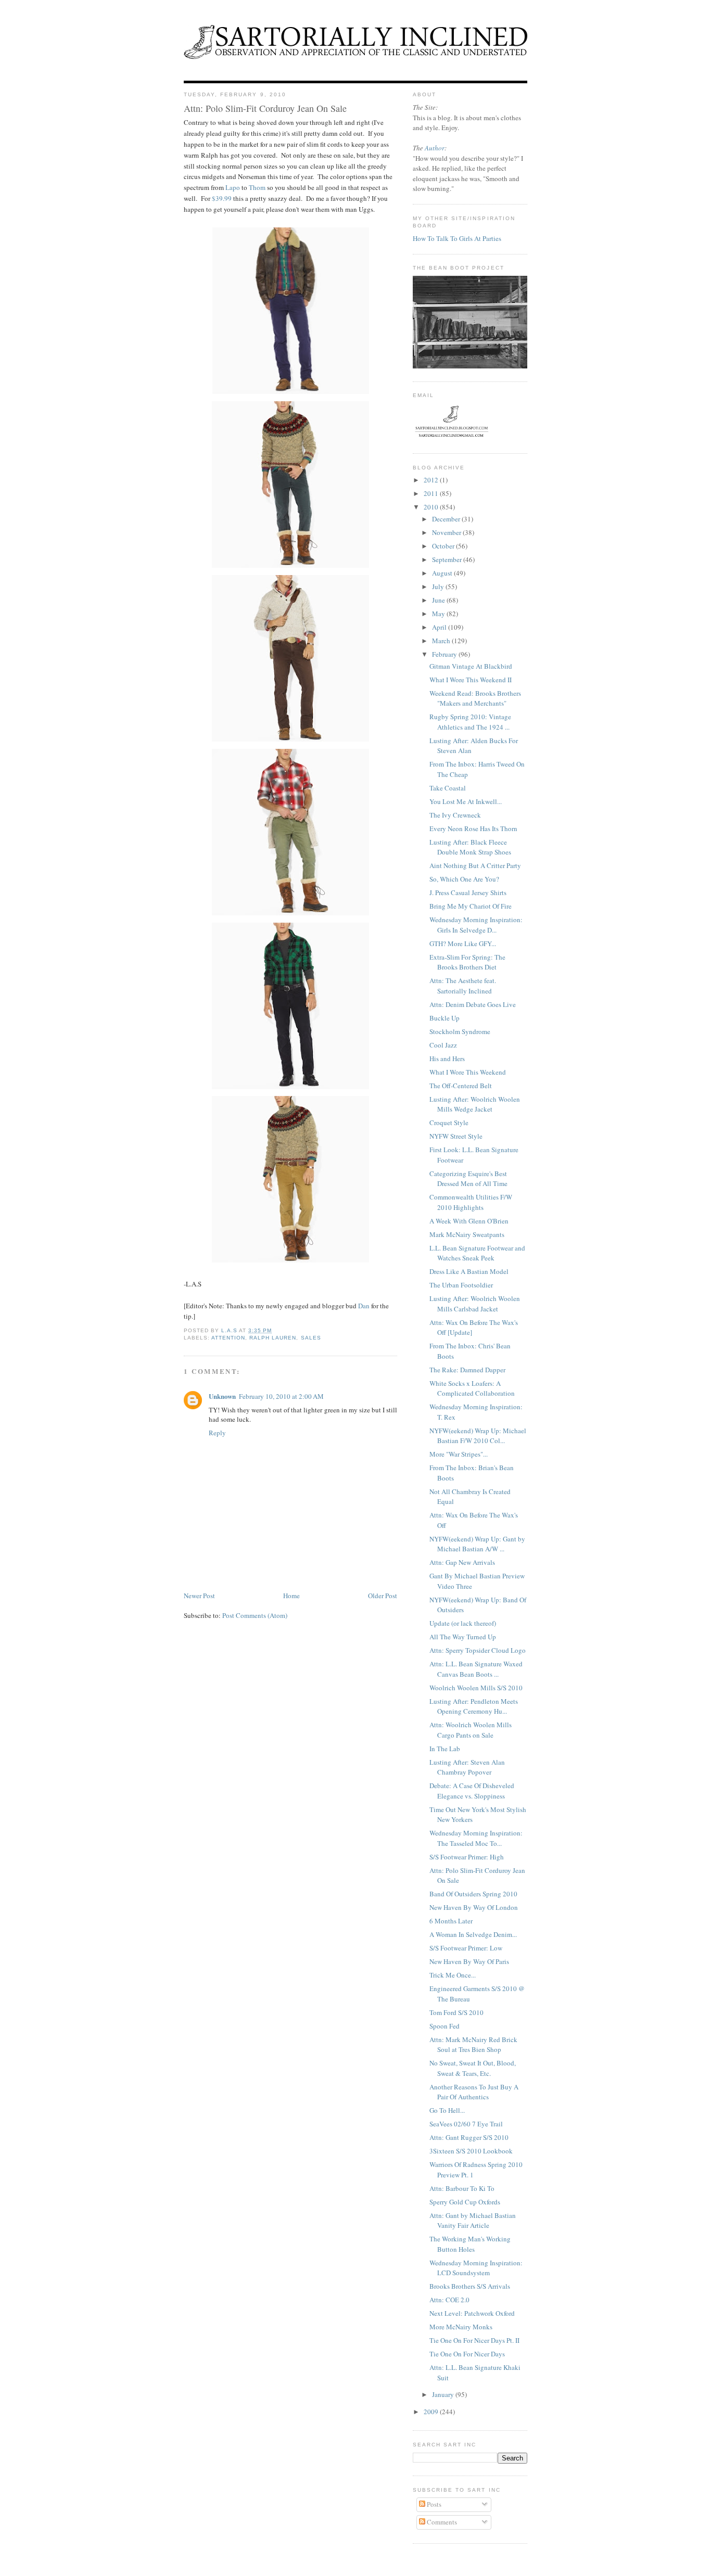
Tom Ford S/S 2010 (456, 2012)
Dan (364, 1306)
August (443, 573)
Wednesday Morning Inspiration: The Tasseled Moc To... (476, 1838)
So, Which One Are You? (464, 879)
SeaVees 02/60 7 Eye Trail (466, 2124)
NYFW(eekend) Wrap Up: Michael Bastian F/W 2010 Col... (478, 1436)
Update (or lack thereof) (463, 1623)
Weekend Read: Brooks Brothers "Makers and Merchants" (475, 698)
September (448, 559)
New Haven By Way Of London (474, 1907)
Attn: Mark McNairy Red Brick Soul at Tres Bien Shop (473, 2045)
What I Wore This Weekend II (471, 680)
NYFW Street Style (456, 1136)
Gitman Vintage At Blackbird (471, 666)
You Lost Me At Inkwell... (466, 801)
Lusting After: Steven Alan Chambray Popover (467, 1767)
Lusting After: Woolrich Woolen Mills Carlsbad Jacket (475, 1304)
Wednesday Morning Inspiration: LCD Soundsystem (476, 2268)
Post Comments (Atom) (255, 1615)
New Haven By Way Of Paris (469, 1961)
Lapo (233, 187)
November (447, 532)
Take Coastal (448, 788)
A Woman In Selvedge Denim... (473, 1934)
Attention (228, 1338)
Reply (217, 1433)
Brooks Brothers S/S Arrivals (470, 2286)
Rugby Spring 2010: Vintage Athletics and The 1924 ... (470, 722)
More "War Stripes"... (459, 1454)
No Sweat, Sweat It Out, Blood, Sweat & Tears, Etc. (473, 2068)
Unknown (222, 1396)
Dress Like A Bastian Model (469, 1271)
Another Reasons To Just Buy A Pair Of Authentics (474, 2092)
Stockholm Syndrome (460, 1031)
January (444, 2394)
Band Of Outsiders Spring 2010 (473, 1894)
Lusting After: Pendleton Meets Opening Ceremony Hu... (474, 1706)
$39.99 (222, 198)
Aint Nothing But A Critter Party (475, 865)
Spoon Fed (445, 2026)
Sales (311, 1338)
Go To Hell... (447, 2110)
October (444, 546)
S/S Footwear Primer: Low (466, 1948)
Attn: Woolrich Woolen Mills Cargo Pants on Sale (471, 1730)
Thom (257, 187)
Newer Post (199, 1596)
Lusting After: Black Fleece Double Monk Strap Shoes (470, 847)
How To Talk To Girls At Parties (457, 238)
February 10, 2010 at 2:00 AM (281, 1396)
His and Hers (447, 1059)
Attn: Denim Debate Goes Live (473, 1004)
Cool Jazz (443, 1045)
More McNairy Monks (461, 2327)
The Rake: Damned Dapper (467, 1370)
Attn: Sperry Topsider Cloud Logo (478, 1650)
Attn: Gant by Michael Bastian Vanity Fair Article (473, 2221)
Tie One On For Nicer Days (467, 2354)
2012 (432, 480)
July (439, 586)
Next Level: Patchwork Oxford (472, 2313)
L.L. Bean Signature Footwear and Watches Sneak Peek (477, 1253)
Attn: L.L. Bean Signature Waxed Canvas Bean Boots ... (476, 1669)
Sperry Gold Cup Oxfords (465, 2202)
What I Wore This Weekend (468, 1072)
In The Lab (445, 1749)
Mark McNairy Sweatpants (467, 1234)
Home (291, 1596)
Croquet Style (449, 1123)
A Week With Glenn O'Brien (469, 1221)
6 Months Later (451, 1921)
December (447, 519)
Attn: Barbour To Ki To (462, 2188)
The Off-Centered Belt (461, 1086)
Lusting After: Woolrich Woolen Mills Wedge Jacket (475, 1104)
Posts (433, 2504)
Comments (441, 2522)
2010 (432, 507)
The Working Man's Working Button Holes (470, 2244)
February (445, 654)
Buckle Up (445, 1018)
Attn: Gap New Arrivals (462, 1562)
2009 (432, 2412)
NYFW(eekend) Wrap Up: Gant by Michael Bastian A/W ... (477, 1544)
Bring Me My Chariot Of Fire (471, 906)
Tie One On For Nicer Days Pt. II (474, 2340)
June (439, 600)
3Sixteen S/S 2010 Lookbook (471, 2151)
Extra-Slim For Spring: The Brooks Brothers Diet (467, 962)
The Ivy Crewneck (455, 815)
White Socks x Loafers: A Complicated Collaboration (472, 1388)
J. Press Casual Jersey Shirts (468, 892)
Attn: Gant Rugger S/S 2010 (469, 2137)
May (439, 614)
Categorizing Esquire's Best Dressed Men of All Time (468, 1179)
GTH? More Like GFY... (463, 943)
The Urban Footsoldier (461, 1285)
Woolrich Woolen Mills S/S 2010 (476, 1688)
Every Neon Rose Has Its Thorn (473, 828)
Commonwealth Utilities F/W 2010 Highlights (471, 1202)
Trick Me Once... (453, 1975)
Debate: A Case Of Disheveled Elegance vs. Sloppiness (472, 1791)
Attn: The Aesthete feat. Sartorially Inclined (463, 986)
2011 (432, 493)
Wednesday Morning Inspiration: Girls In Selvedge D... (476, 925)
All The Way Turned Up (463, 1637)
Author (435, 148)
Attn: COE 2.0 (449, 2300)
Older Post (383, 1596)
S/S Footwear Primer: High (467, 1857)
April (440, 627)
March (442, 641)
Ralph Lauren (273, 1338)
